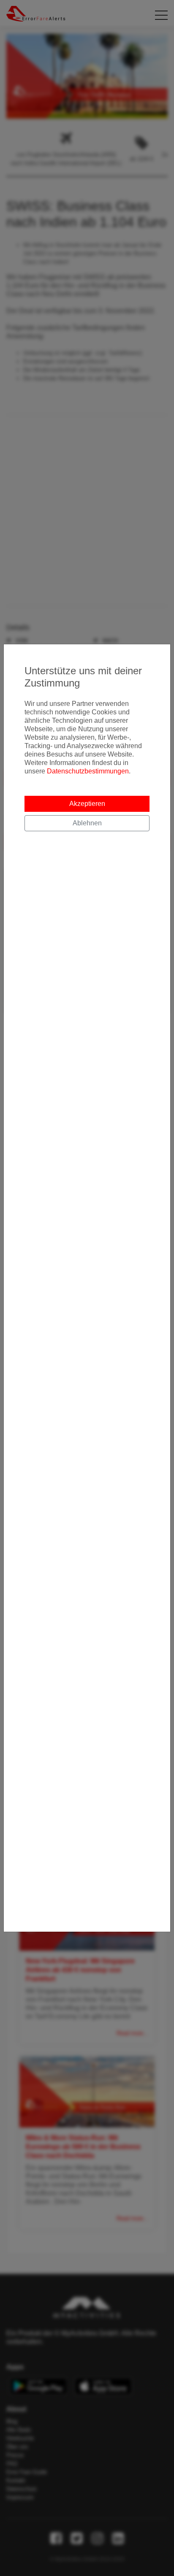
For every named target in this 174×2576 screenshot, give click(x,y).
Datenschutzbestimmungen (88, 771)
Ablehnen (87, 823)
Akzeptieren (87, 804)
